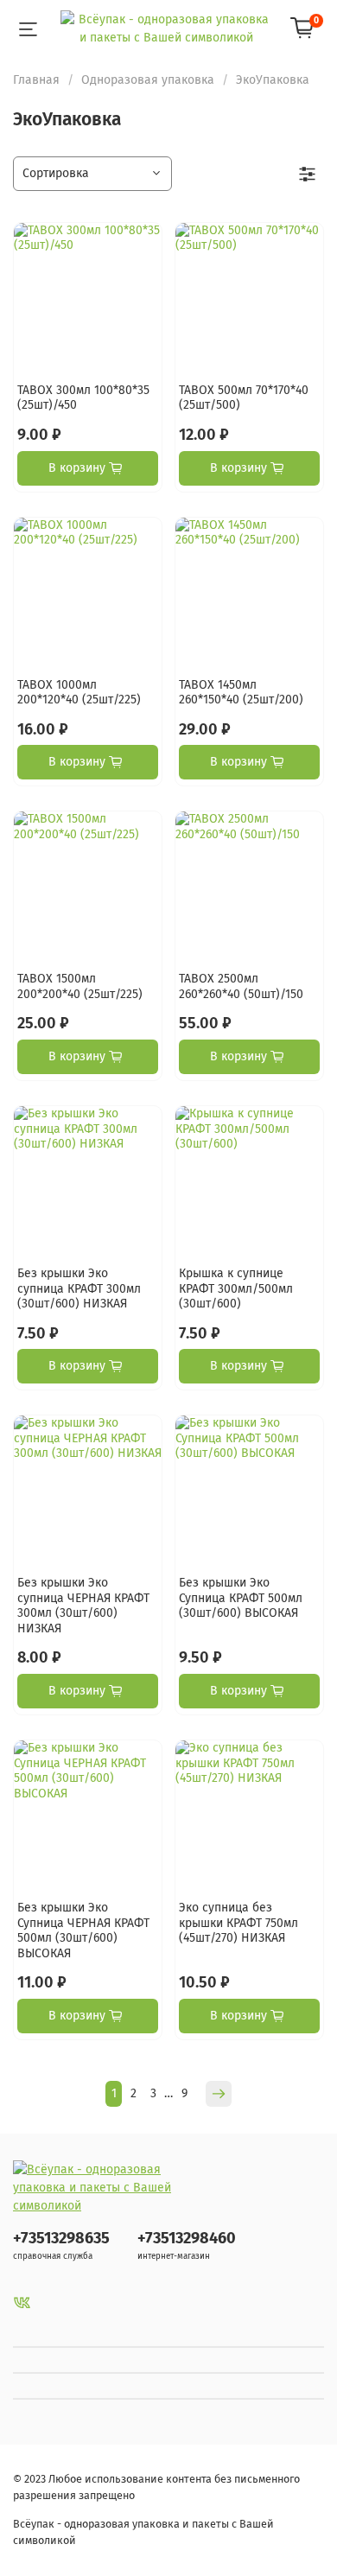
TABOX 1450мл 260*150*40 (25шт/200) (241, 693)
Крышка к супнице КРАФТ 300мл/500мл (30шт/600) (236, 1288)
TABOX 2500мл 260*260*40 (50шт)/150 (241, 986)
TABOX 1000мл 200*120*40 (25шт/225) (79, 693)
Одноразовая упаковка (148, 80)
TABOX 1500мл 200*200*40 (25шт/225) (80, 986)
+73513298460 (187, 2238)
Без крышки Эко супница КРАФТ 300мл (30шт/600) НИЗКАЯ (79, 1288)
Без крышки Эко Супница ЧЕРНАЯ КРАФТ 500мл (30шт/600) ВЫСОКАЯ (83, 1930)
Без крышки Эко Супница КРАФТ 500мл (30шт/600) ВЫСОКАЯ (241, 1598)
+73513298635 (61, 2238)
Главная (36, 80)
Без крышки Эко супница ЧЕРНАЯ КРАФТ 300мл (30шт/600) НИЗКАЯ (83, 1606)
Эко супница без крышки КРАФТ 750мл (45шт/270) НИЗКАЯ (238, 1923)
